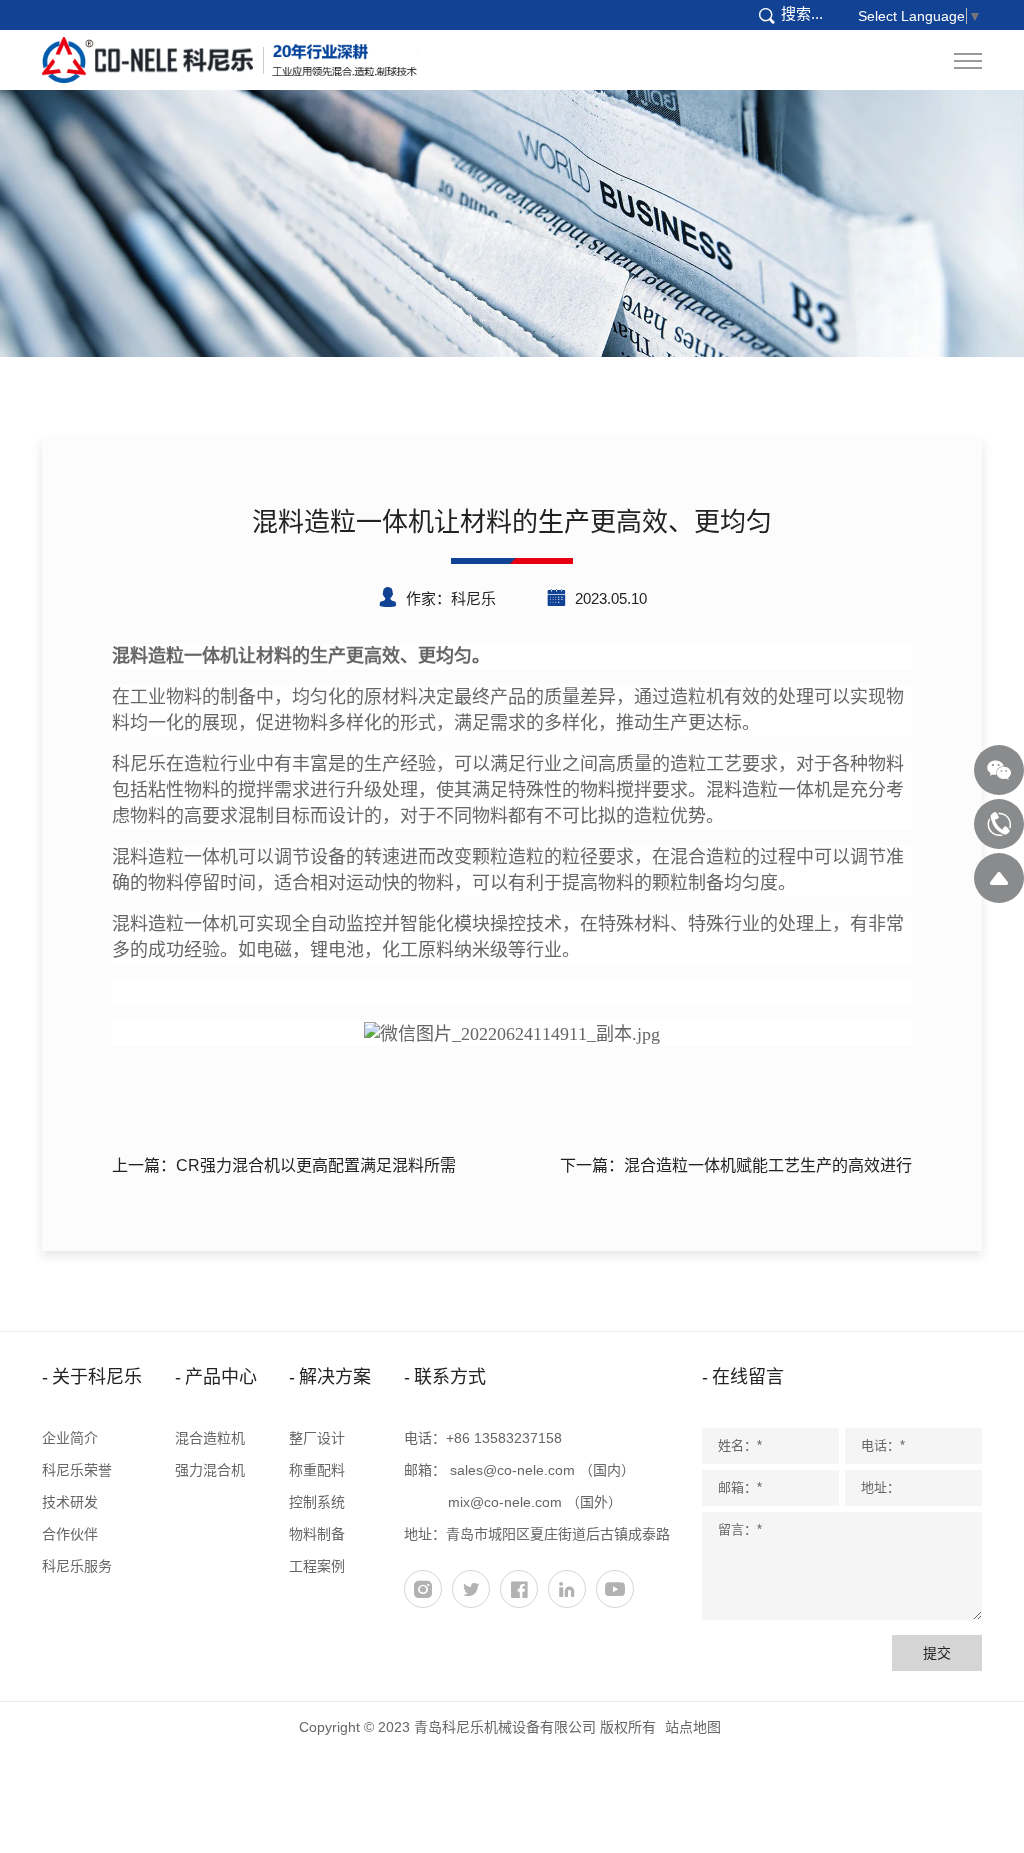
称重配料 (317, 1470)
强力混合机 (210, 1470)
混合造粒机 (210, 1438)
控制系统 (317, 1502)
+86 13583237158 (504, 1438)
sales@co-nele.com (512, 1470)
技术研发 (70, 1502)
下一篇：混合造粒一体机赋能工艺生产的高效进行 (736, 1165)
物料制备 (317, 1534)
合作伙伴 (70, 1534)
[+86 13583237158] (999, 824)
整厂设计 (317, 1438)
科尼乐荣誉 (77, 1470)
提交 (937, 1653)
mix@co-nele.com (505, 1502)
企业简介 (70, 1438)
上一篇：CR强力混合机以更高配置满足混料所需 (284, 1165)
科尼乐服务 (77, 1566)
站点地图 (693, 1727)
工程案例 (317, 1566)
